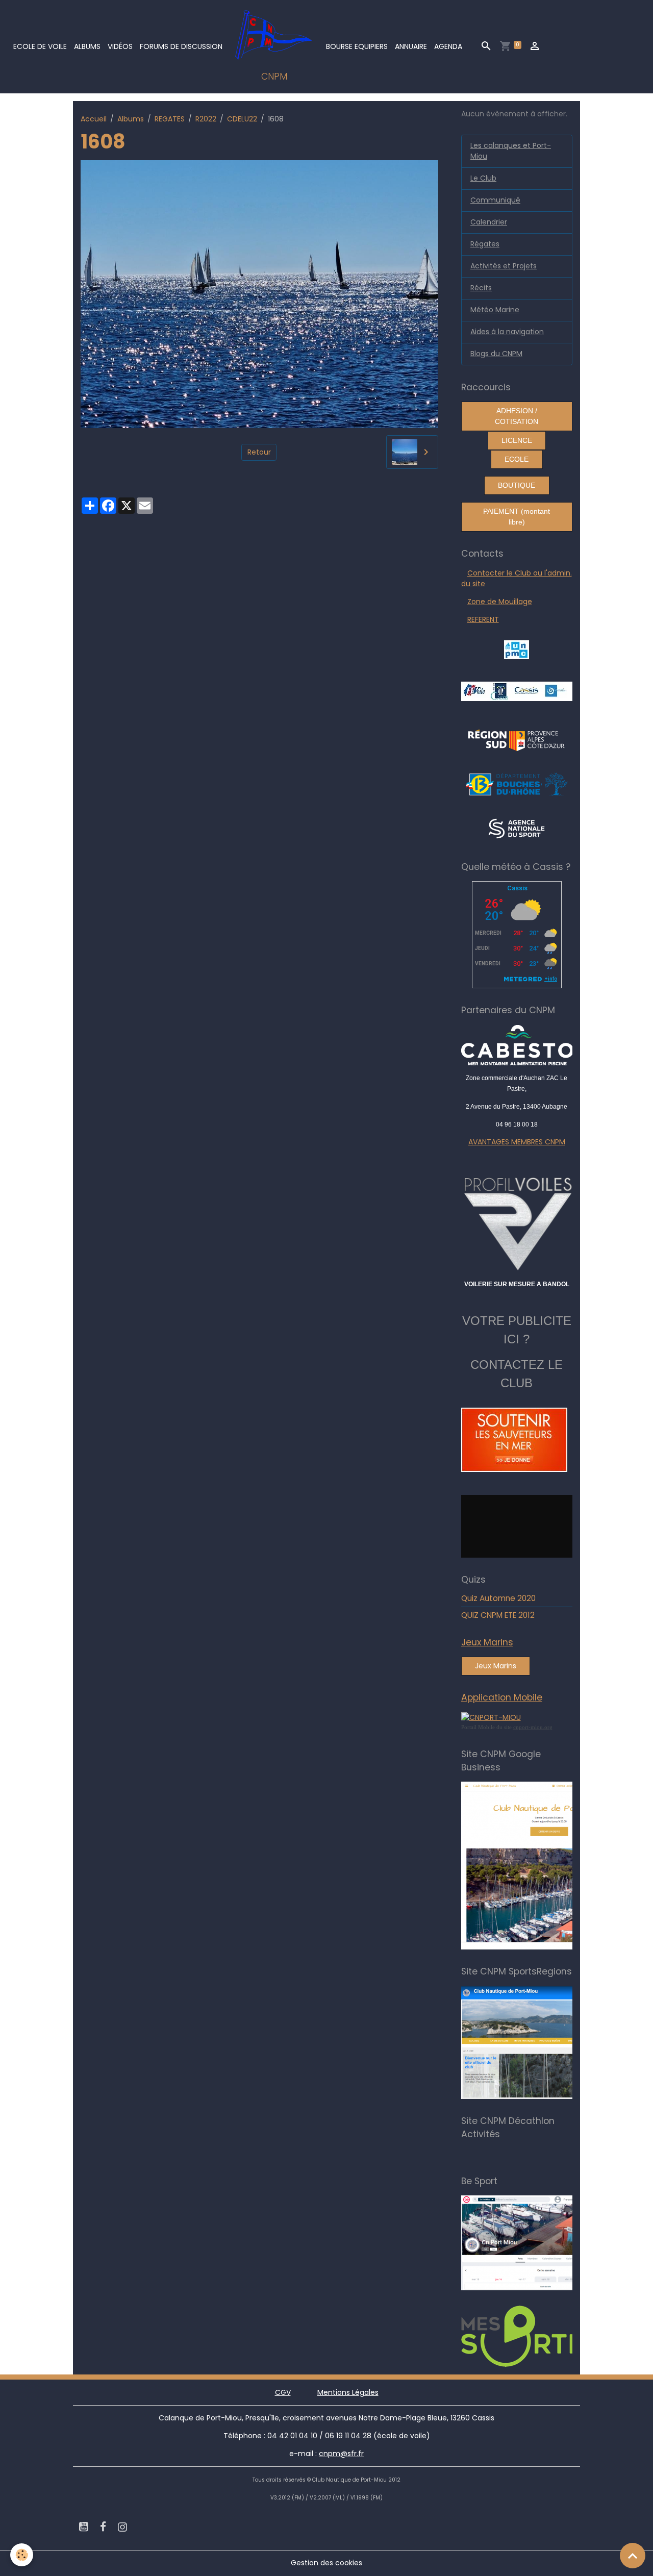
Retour (259, 452)
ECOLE (517, 459)
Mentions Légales (348, 2392)
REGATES (170, 119)
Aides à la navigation (507, 332)
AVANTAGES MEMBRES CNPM (517, 1142)
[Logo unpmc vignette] (517, 649)
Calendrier (489, 222)
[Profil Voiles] (517, 1222)
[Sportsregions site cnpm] (550, 2042)
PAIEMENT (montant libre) (517, 517)
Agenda (448, 46)
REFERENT (483, 619)
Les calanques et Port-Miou (511, 151)
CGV (283, 2392)
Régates (485, 244)
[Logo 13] (517, 784)
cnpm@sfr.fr (341, 2454)
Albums (87, 46)
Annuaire (411, 46)
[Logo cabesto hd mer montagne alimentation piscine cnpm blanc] (517, 1045)
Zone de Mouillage (500, 602)
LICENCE (517, 440)
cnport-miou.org (533, 1727)
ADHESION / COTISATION (517, 416)
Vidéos (120, 46)
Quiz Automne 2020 (498, 1598)
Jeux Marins (496, 1666)
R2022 (206, 119)
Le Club (483, 178)
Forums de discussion (181, 46)
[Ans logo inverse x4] (517, 828)
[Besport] (546, 2242)
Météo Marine (495, 310)
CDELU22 (242, 119)
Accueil (94, 119)
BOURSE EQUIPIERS (357, 46)
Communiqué (495, 200)
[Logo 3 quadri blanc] (517, 739)
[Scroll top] (633, 2556)
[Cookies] (22, 2555)
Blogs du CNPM (496, 354)
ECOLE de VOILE (40, 46)
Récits (481, 288)
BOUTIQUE (517, 485)
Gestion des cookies (326, 2563)
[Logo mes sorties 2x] (550, 2336)
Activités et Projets (504, 266)
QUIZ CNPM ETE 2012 (498, 1615)
